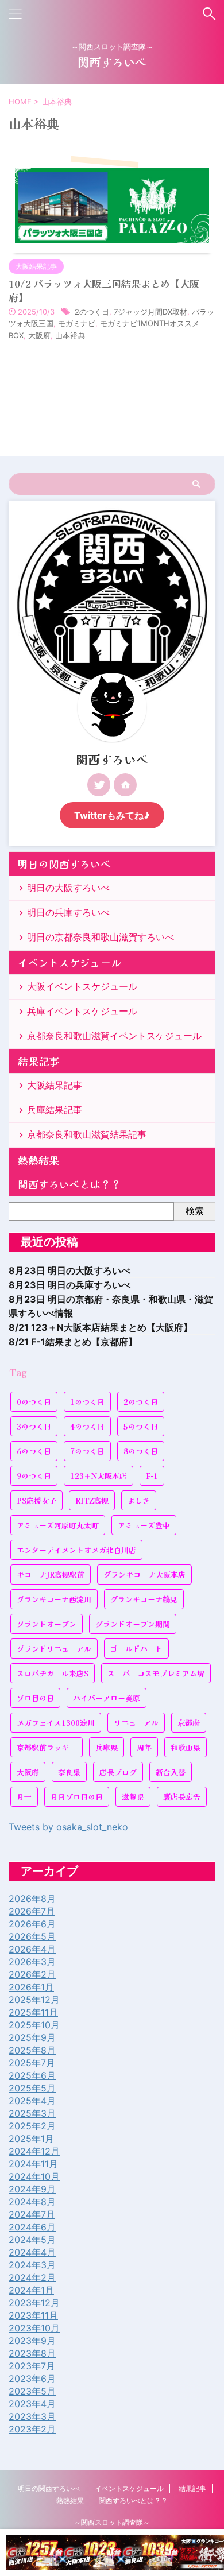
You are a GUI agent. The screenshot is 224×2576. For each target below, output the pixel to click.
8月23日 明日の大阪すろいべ (69, 1270)
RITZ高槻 (92, 1500)
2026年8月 (32, 1899)
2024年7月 (32, 2214)
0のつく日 (34, 1402)
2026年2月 (32, 1974)
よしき (139, 1500)
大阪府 (39, 335)
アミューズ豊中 (144, 1525)
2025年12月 (34, 2000)
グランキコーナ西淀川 (54, 1599)
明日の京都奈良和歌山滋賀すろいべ (101, 937)
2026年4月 (32, 1949)
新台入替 (171, 1772)
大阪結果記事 (55, 1085)
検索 (195, 1211)
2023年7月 (32, 2366)
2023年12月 (34, 2303)
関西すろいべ (112, 62)
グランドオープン (47, 1624)
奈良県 (69, 1772)
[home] (125, 785)
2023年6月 (32, 2379)
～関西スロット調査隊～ (112, 2522)
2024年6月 (32, 2227)
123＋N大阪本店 (99, 1476)
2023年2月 (32, 2429)
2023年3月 (32, 2416)
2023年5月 (32, 2391)
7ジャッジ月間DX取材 (150, 312)
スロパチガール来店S (53, 1673)
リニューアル (136, 1723)
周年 (144, 1747)
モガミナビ (77, 323)
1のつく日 (87, 1402)
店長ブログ (118, 1772)
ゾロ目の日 (35, 1698)
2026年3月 (32, 1962)
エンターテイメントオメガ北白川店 (76, 1550)
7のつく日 (87, 1451)
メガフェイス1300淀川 (56, 1723)
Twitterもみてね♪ (112, 815)
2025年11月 (33, 2012)
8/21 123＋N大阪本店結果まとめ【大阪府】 (101, 1327)
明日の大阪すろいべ (68, 888)
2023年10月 (34, 2328)
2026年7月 (32, 1911)
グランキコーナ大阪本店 (144, 1574)
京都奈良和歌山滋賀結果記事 (87, 1134)
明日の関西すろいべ (64, 864)
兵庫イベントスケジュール (82, 1011)
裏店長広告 (182, 1797)
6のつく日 (34, 1451)
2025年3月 (32, 2113)
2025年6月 (32, 2075)
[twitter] (99, 785)
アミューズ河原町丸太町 (58, 1525)
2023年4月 (32, 2404)
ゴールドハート (136, 1649)
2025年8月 (32, 2050)
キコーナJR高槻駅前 (51, 1574)
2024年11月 (33, 2164)
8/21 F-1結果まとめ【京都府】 (73, 1342)
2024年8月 (32, 2202)
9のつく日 (34, 1476)
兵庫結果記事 (55, 1110)
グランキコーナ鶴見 (144, 1599)
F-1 (152, 1476)
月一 (24, 1797)
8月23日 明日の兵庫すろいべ (69, 1285)
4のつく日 (87, 1426)
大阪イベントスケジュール (82, 986)
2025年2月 (32, 2126)
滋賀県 (133, 1797)
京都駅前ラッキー (47, 1747)
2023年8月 (32, 2353)
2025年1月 (31, 2139)
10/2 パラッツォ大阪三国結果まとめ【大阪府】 (104, 290)
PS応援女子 (36, 1500)
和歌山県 (186, 1747)
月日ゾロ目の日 (77, 1797)
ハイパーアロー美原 (107, 1698)
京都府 (189, 1723)
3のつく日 (34, 1426)
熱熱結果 (38, 1160)
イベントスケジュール (69, 962)
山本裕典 (70, 335)
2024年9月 (32, 2189)
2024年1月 (31, 2290)
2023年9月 (32, 2341)
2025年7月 (32, 2063)
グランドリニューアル (54, 1649)
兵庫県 (107, 1747)
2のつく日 (92, 312)
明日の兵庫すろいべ (68, 912)
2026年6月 (32, 1924)
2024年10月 (34, 2176)
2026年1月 (31, 1987)
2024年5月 (32, 2240)
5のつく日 (141, 1426)
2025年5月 (32, 2088)
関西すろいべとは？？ (69, 1184)
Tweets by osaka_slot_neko (68, 1827)
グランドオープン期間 (133, 1624)
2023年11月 (33, 2315)
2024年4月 (32, 2252)
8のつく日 (141, 1451)
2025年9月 (32, 2037)
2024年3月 (32, 2265)
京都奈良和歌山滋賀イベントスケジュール (114, 1036)
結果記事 (38, 1061)
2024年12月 (34, 2151)
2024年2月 (32, 2277)
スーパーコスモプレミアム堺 (156, 1673)
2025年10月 (34, 2025)
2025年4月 (32, 2101)
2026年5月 (32, 1936)
